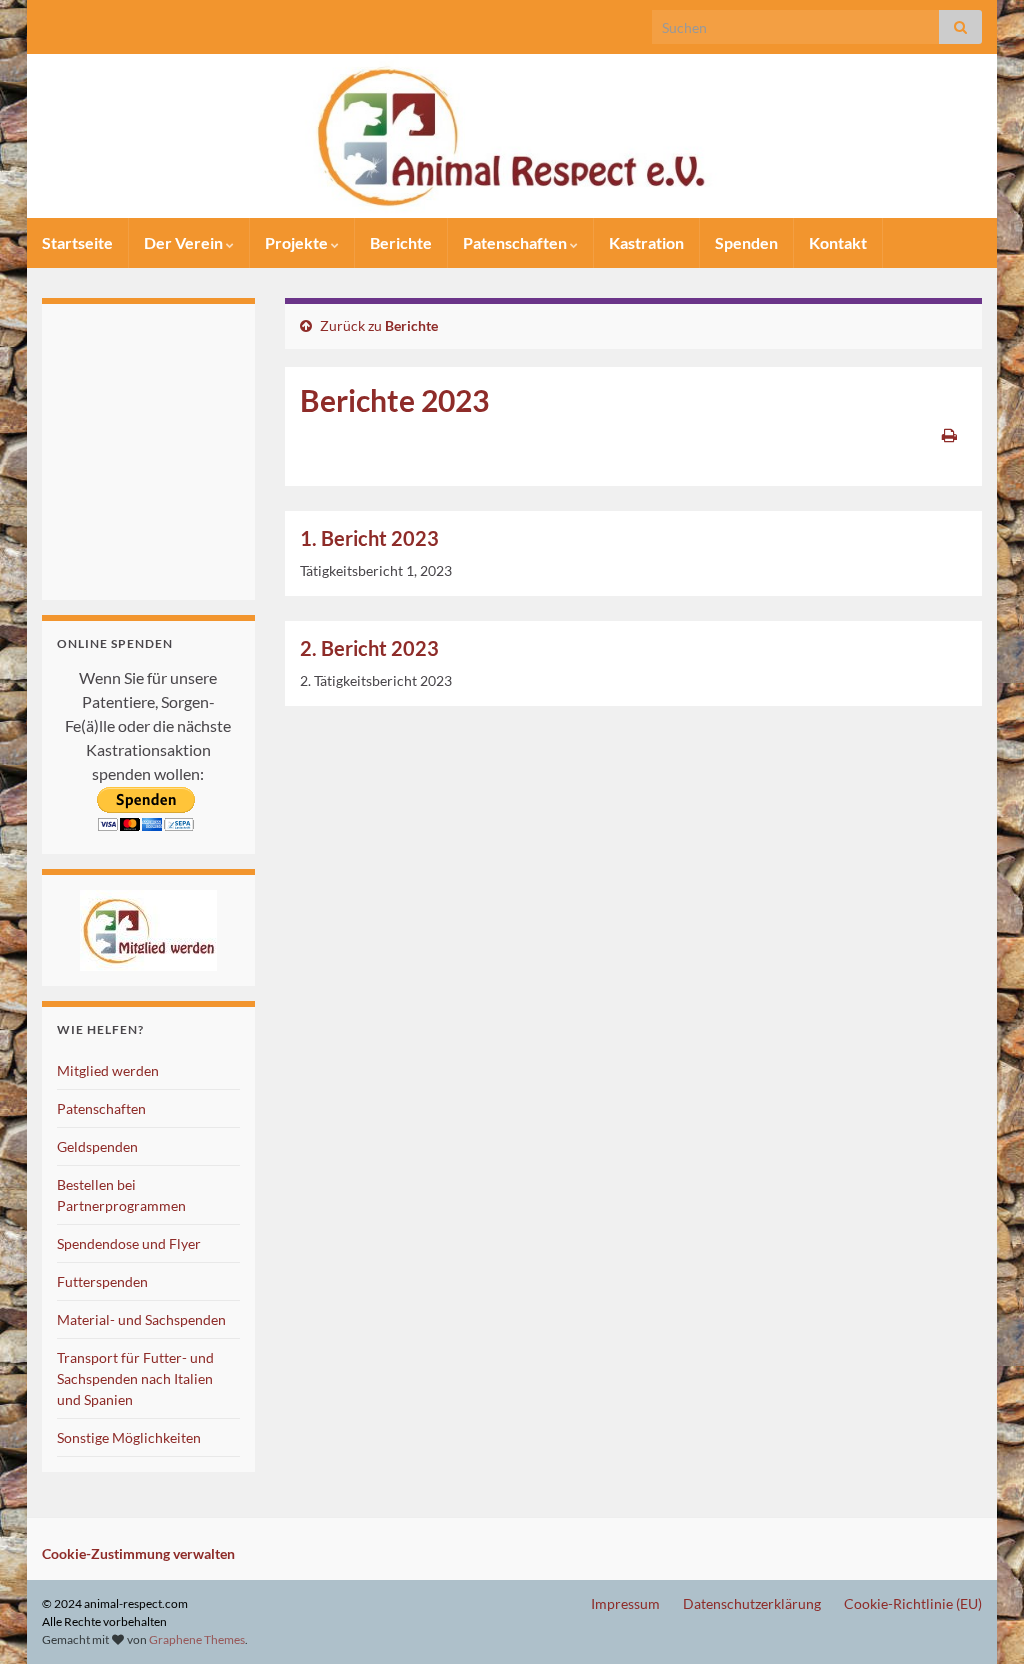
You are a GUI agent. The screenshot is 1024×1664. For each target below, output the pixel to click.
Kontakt (838, 242)
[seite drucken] (949, 434)
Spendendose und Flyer (129, 1243)
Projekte (298, 242)
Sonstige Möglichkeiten (129, 1437)
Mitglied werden (108, 1070)
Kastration (646, 242)
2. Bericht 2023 (369, 648)
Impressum (625, 1603)
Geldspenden (97, 1146)
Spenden (746, 242)
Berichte (401, 242)
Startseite (77, 242)
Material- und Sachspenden (141, 1319)
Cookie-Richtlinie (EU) (913, 1603)
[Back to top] (979, 1619)
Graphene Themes (197, 1639)
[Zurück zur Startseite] (512, 136)
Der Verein (185, 242)
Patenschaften (516, 242)
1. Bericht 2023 (369, 538)
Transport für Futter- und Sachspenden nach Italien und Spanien (135, 1378)
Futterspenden (102, 1281)
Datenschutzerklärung (752, 1603)
